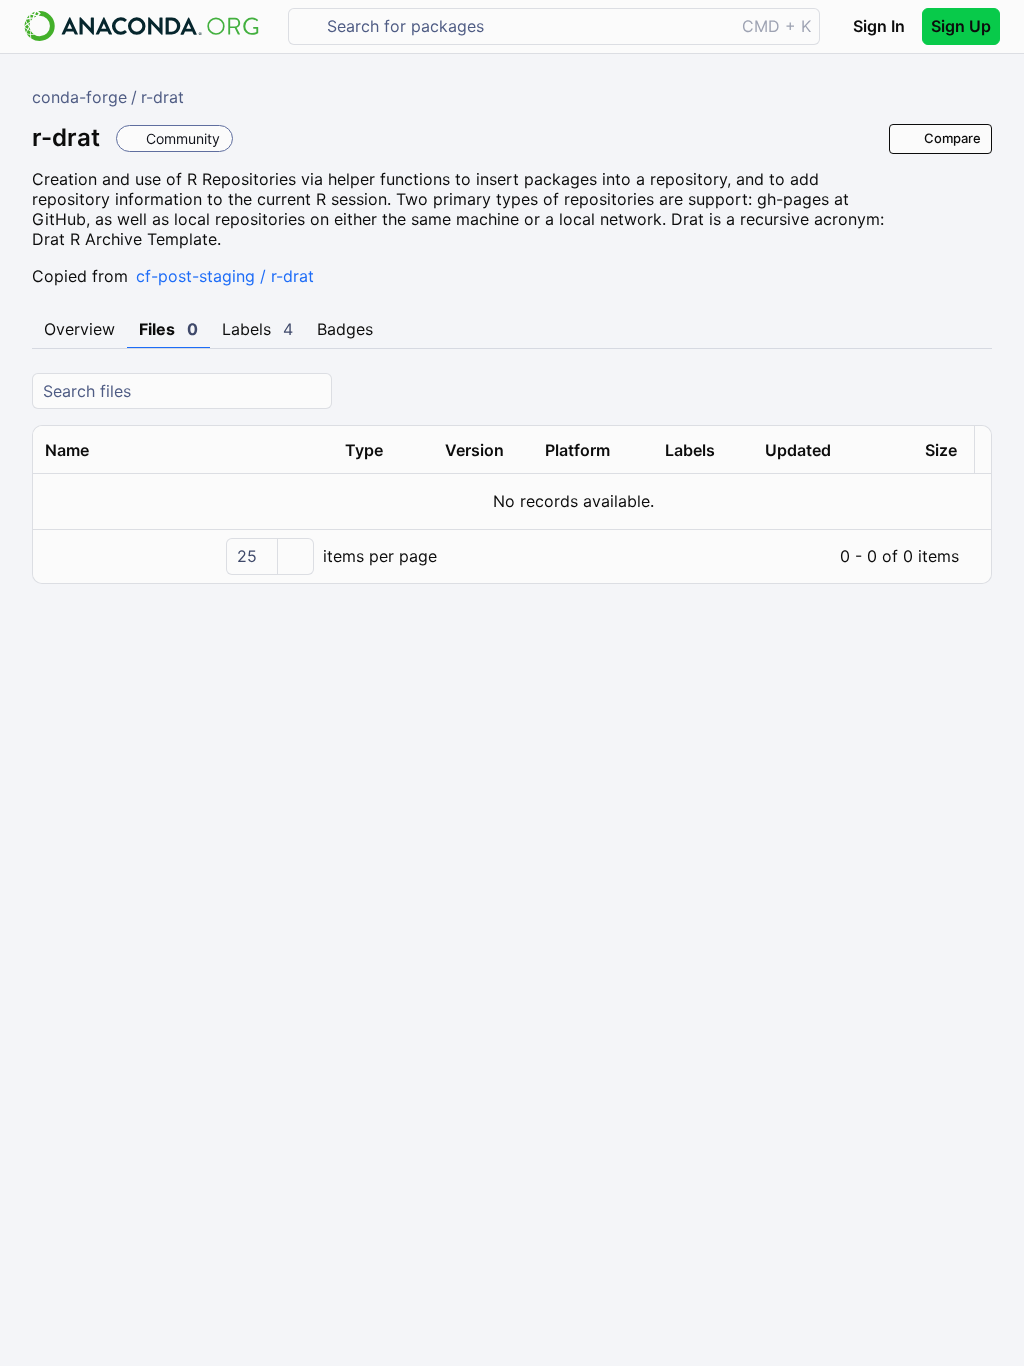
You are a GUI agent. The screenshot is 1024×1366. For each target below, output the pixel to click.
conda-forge (79, 97)
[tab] (79, 330)
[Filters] (974, 391)
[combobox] (525, 26)
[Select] (295, 556)
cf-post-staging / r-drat (225, 276)
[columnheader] (183, 450)
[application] (512, 556)
